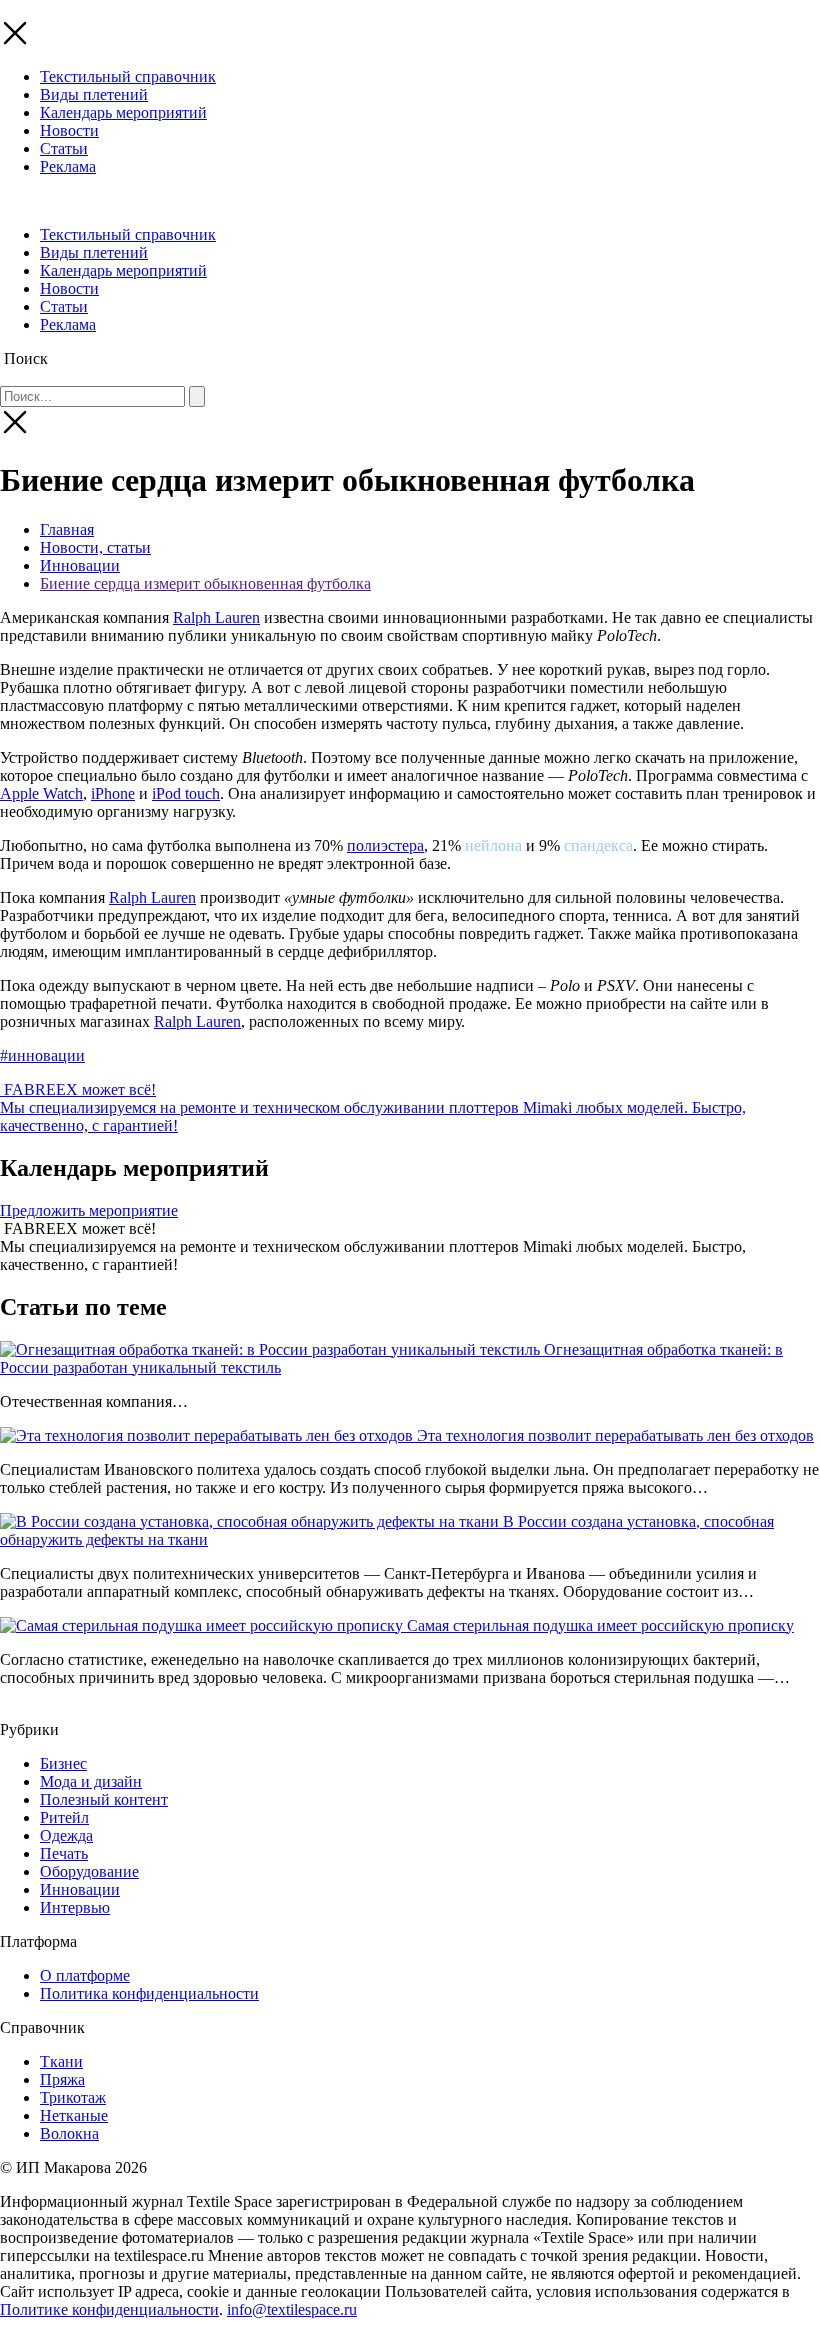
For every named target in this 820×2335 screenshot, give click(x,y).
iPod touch (186, 793)
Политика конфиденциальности (149, 1993)
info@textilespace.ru (292, 2309)
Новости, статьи (95, 547)
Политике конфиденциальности (109, 2309)
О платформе (85, 1975)
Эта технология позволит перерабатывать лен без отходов (615, 1435)
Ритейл (64, 1817)
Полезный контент (104, 1799)
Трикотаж (73, 2097)
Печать (64, 1853)
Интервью (75, 1907)
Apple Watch (41, 793)
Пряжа (62, 2079)
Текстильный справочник (128, 76)
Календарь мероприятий (123, 112)
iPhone (113, 793)
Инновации (80, 565)
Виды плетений (94, 94)
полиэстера (385, 845)
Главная (67, 529)
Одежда (66, 1835)
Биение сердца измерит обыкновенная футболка (205, 583)
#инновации (42, 1055)
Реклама (68, 166)
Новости (69, 130)
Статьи (64, 148)
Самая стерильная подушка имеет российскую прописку (600, 1625)
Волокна (69, 2133)
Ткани (61, 2061)
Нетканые (74, 2115)
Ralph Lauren (216, 617)
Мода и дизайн (91, 1781)
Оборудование (89, 1871)
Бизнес (63, 1763)
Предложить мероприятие (89, 1210)
